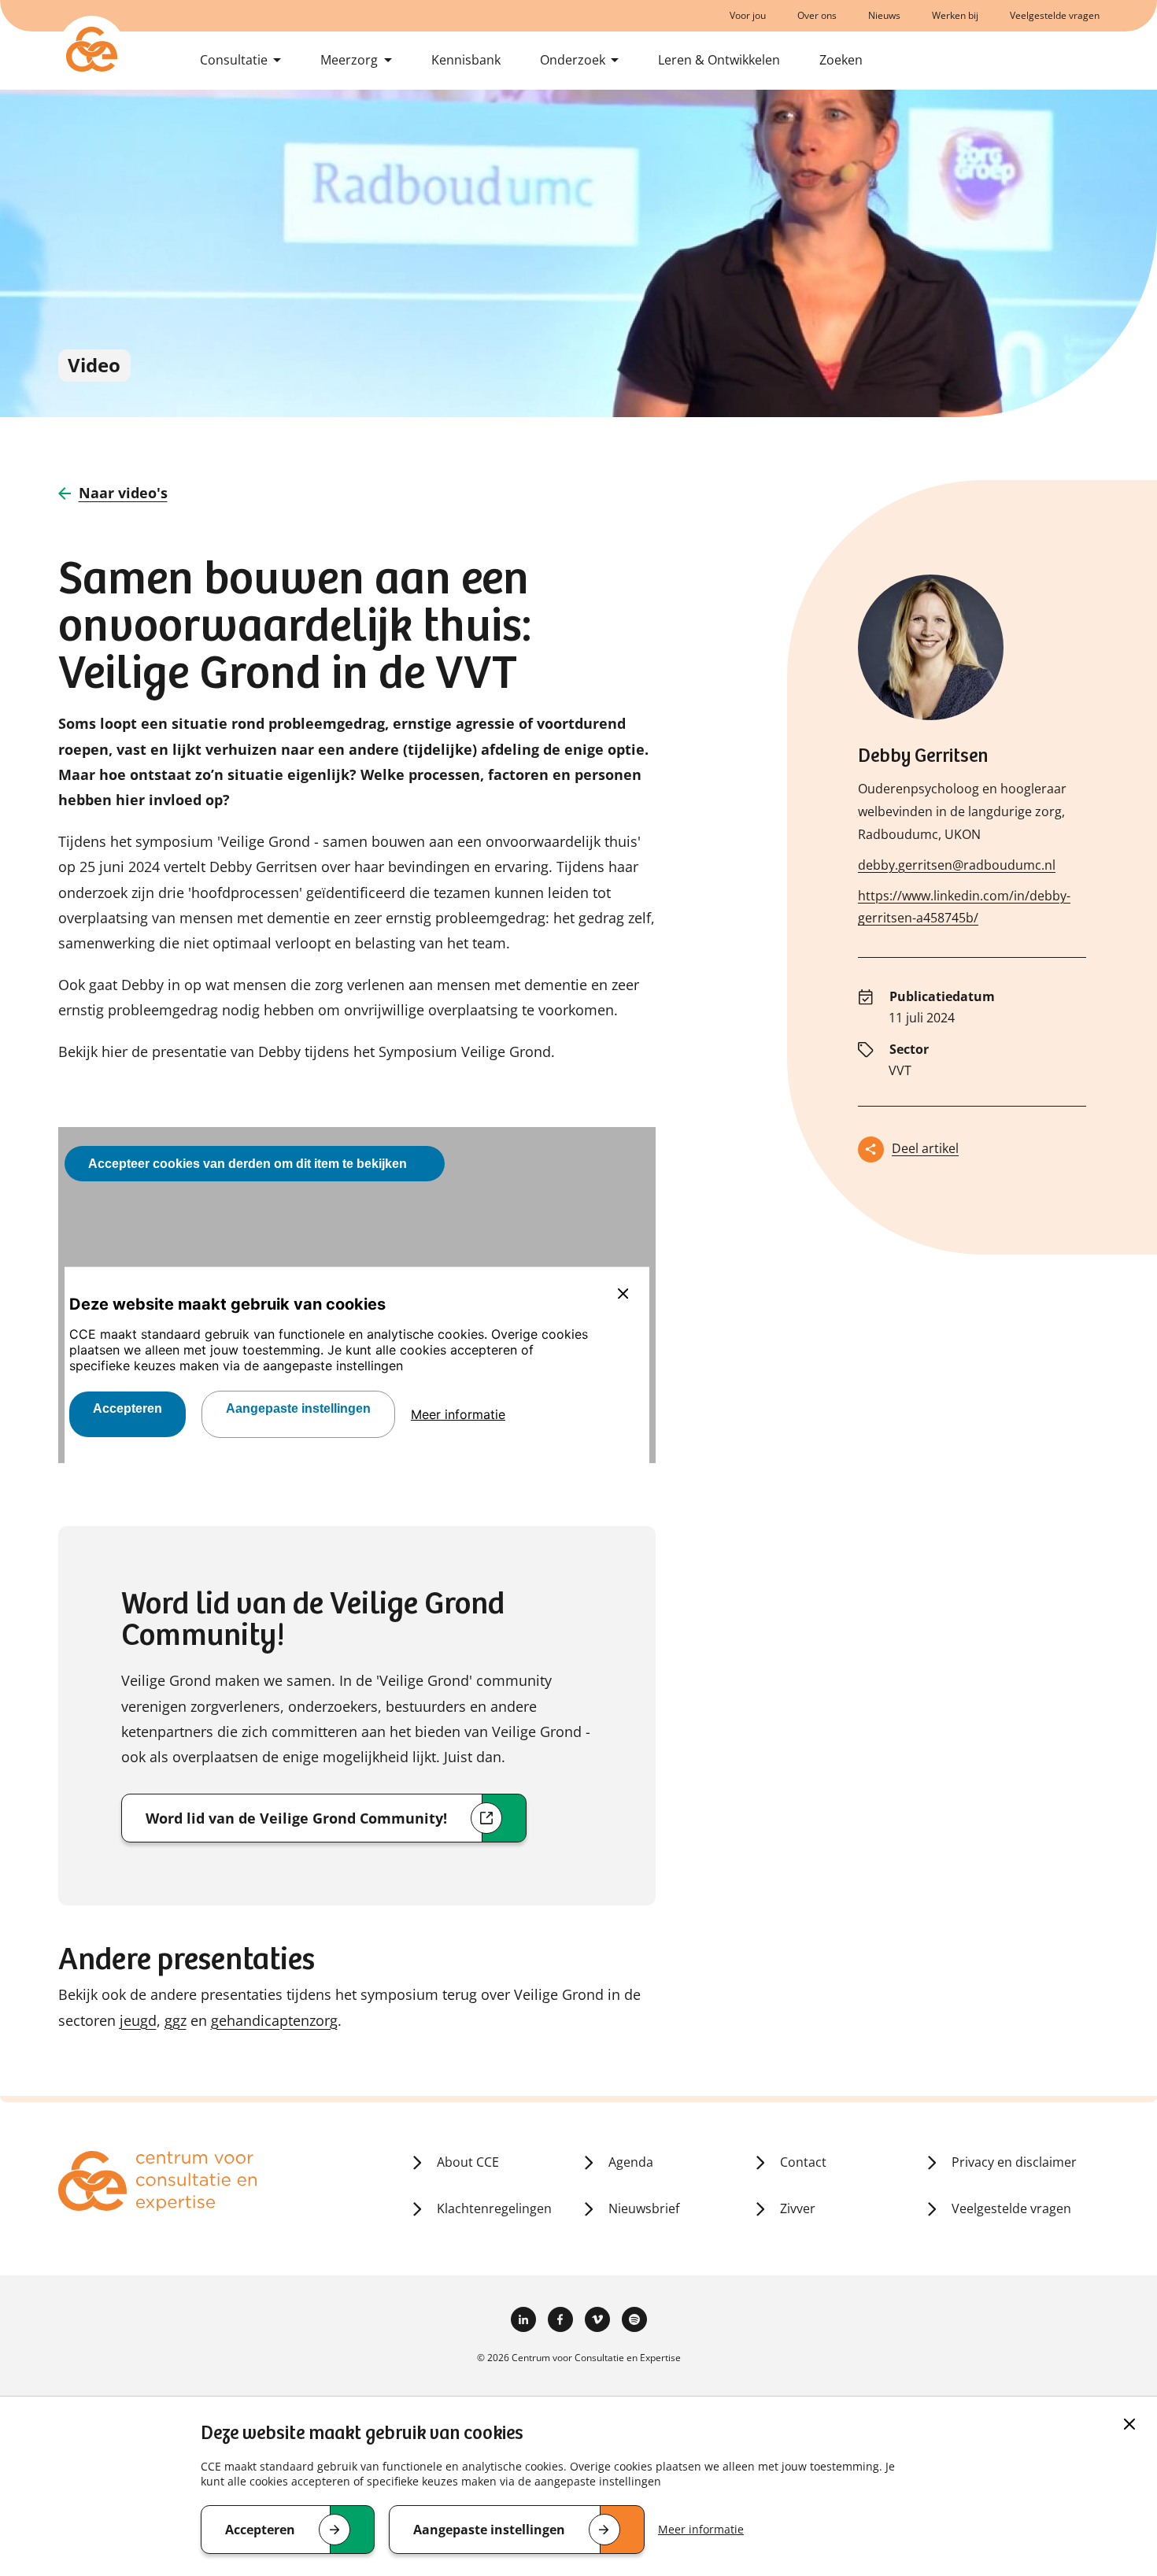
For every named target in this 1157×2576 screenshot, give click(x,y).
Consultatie (234, 60)
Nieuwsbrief (644, 2208)
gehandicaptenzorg (274, 2020)
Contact (803, 2162)
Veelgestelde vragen (1055, 15)
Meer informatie (701, 2529)
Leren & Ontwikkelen (719, 60)
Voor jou (748, 15)
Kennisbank (466, 60)
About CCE (468, 2162)
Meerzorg (349, 60)
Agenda (631, 2162)
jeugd (138, 2020)
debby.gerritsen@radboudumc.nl (957, 865)
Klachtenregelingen (494, 2208)
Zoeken (841, 60)
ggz (176, 2020)
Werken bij (955, 15)
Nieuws (884, 15)
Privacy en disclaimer (1014, 2162)
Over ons (817, 15)
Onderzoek (573, 60)
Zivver (798, 2208)
